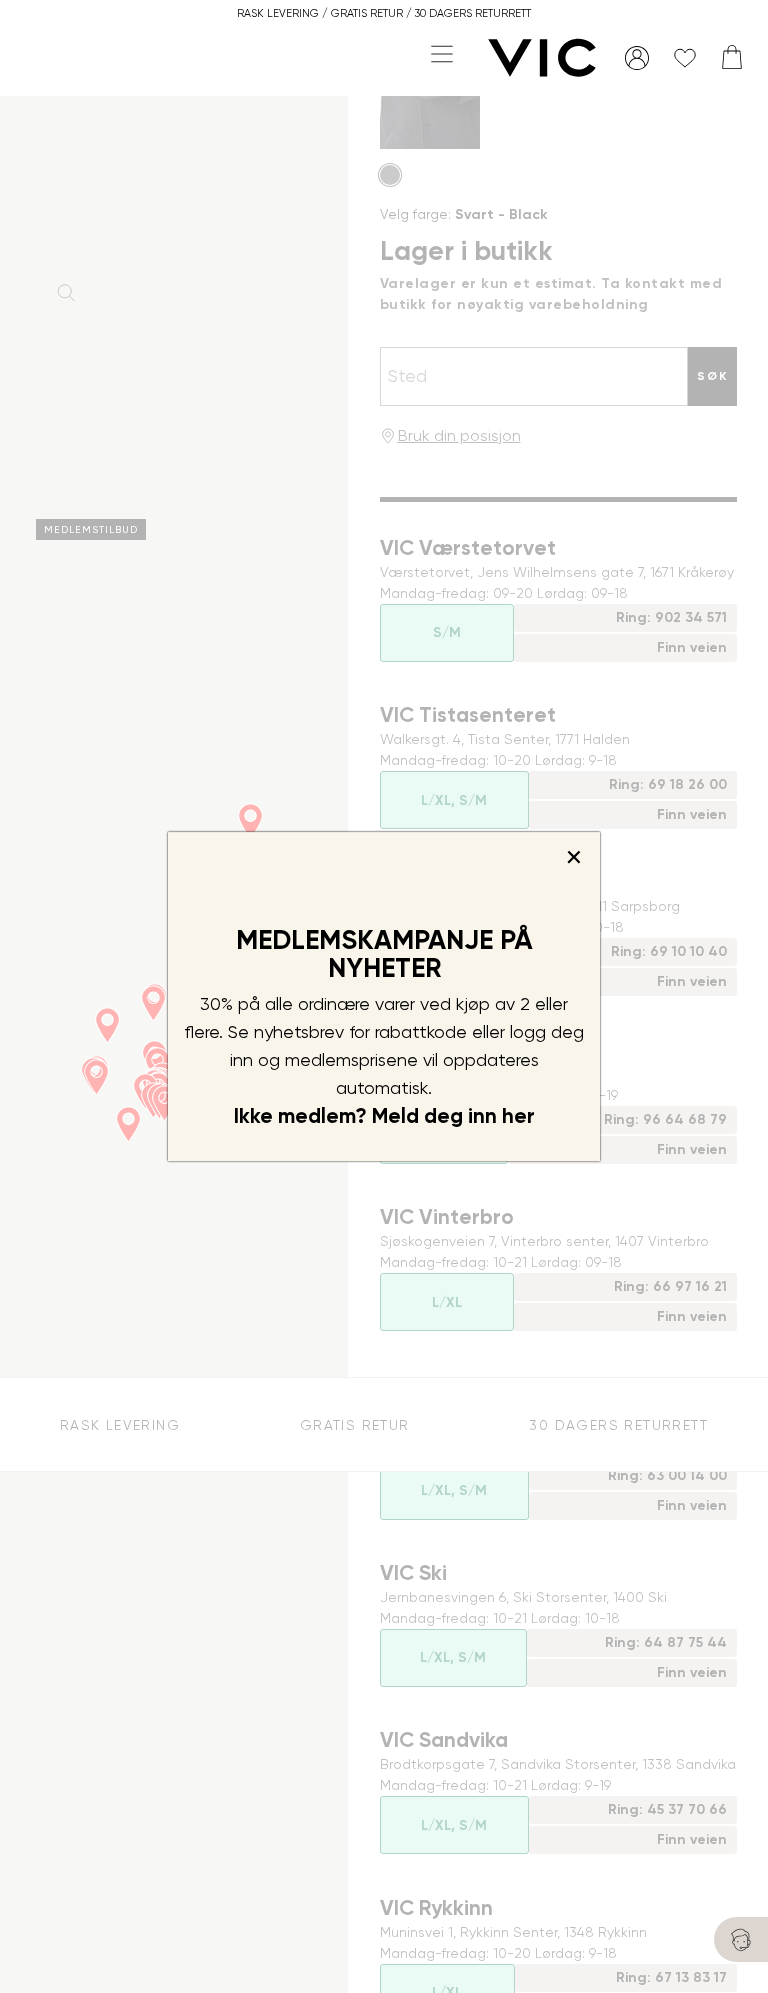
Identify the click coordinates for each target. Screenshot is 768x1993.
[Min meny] (637, 58)
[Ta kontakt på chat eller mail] (741, 1939)
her (518, 1116)
